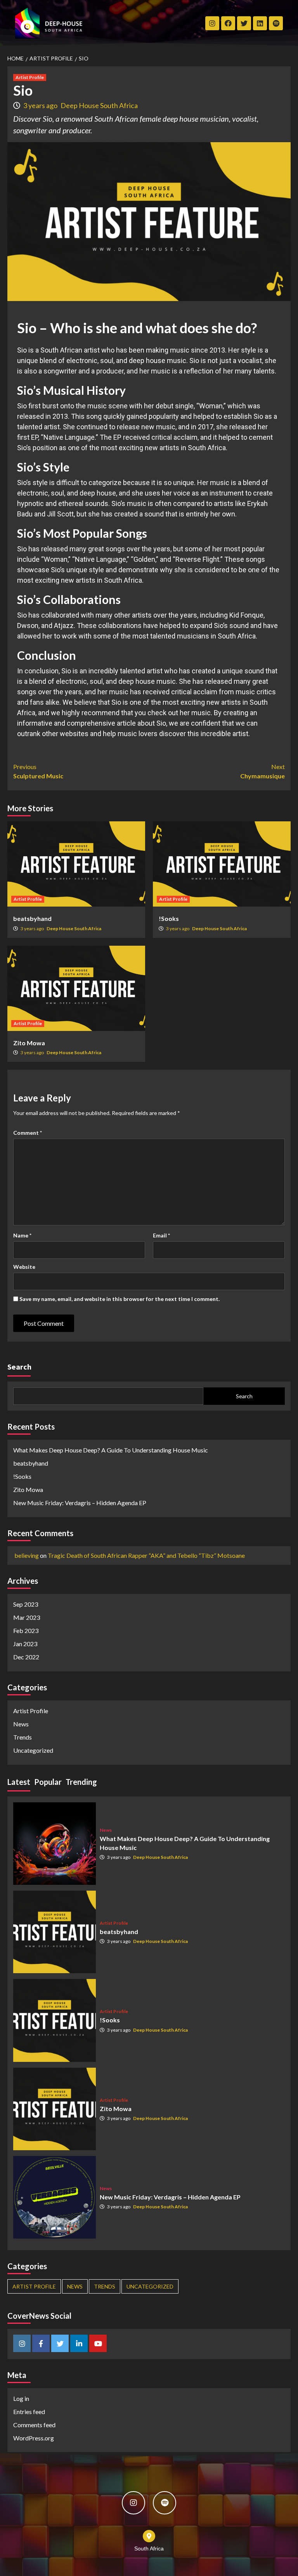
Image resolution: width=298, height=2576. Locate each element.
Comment (28, 1133)
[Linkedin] (79, 2343)
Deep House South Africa (99, 105)
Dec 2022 (26, 1657)
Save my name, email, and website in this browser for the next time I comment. (120, 1299)
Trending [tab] (81, 1782)
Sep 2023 (26, 1604)
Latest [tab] (19, 1782)
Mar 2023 (27, 1617)
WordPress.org (34, 2438)
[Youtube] (98, 2343)
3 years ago (41, 105)
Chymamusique (262, 771)
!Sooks (169, 918)
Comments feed (34, 2425)
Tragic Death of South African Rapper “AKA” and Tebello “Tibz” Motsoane (146, 1555)
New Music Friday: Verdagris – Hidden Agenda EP (80, 1503)
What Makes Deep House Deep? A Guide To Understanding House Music (111, 1450)
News (21, 1724)
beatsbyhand (32, 918)
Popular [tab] (48, 1782)
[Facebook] (41, 2343)
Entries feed (29, 2412)
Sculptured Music (38, 771)
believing (27, 1555)
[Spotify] (276, 23)
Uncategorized (33, 1750)
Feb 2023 (26, 1630)
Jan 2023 (25, 1644)
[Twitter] (244, 23)
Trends (23, 1737)
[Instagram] (212, 23)
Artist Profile (30, 77)
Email (161, 1235)
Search (19, 1367)
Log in (21, 2398)
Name (22, 1235)
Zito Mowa (29, 1043)
